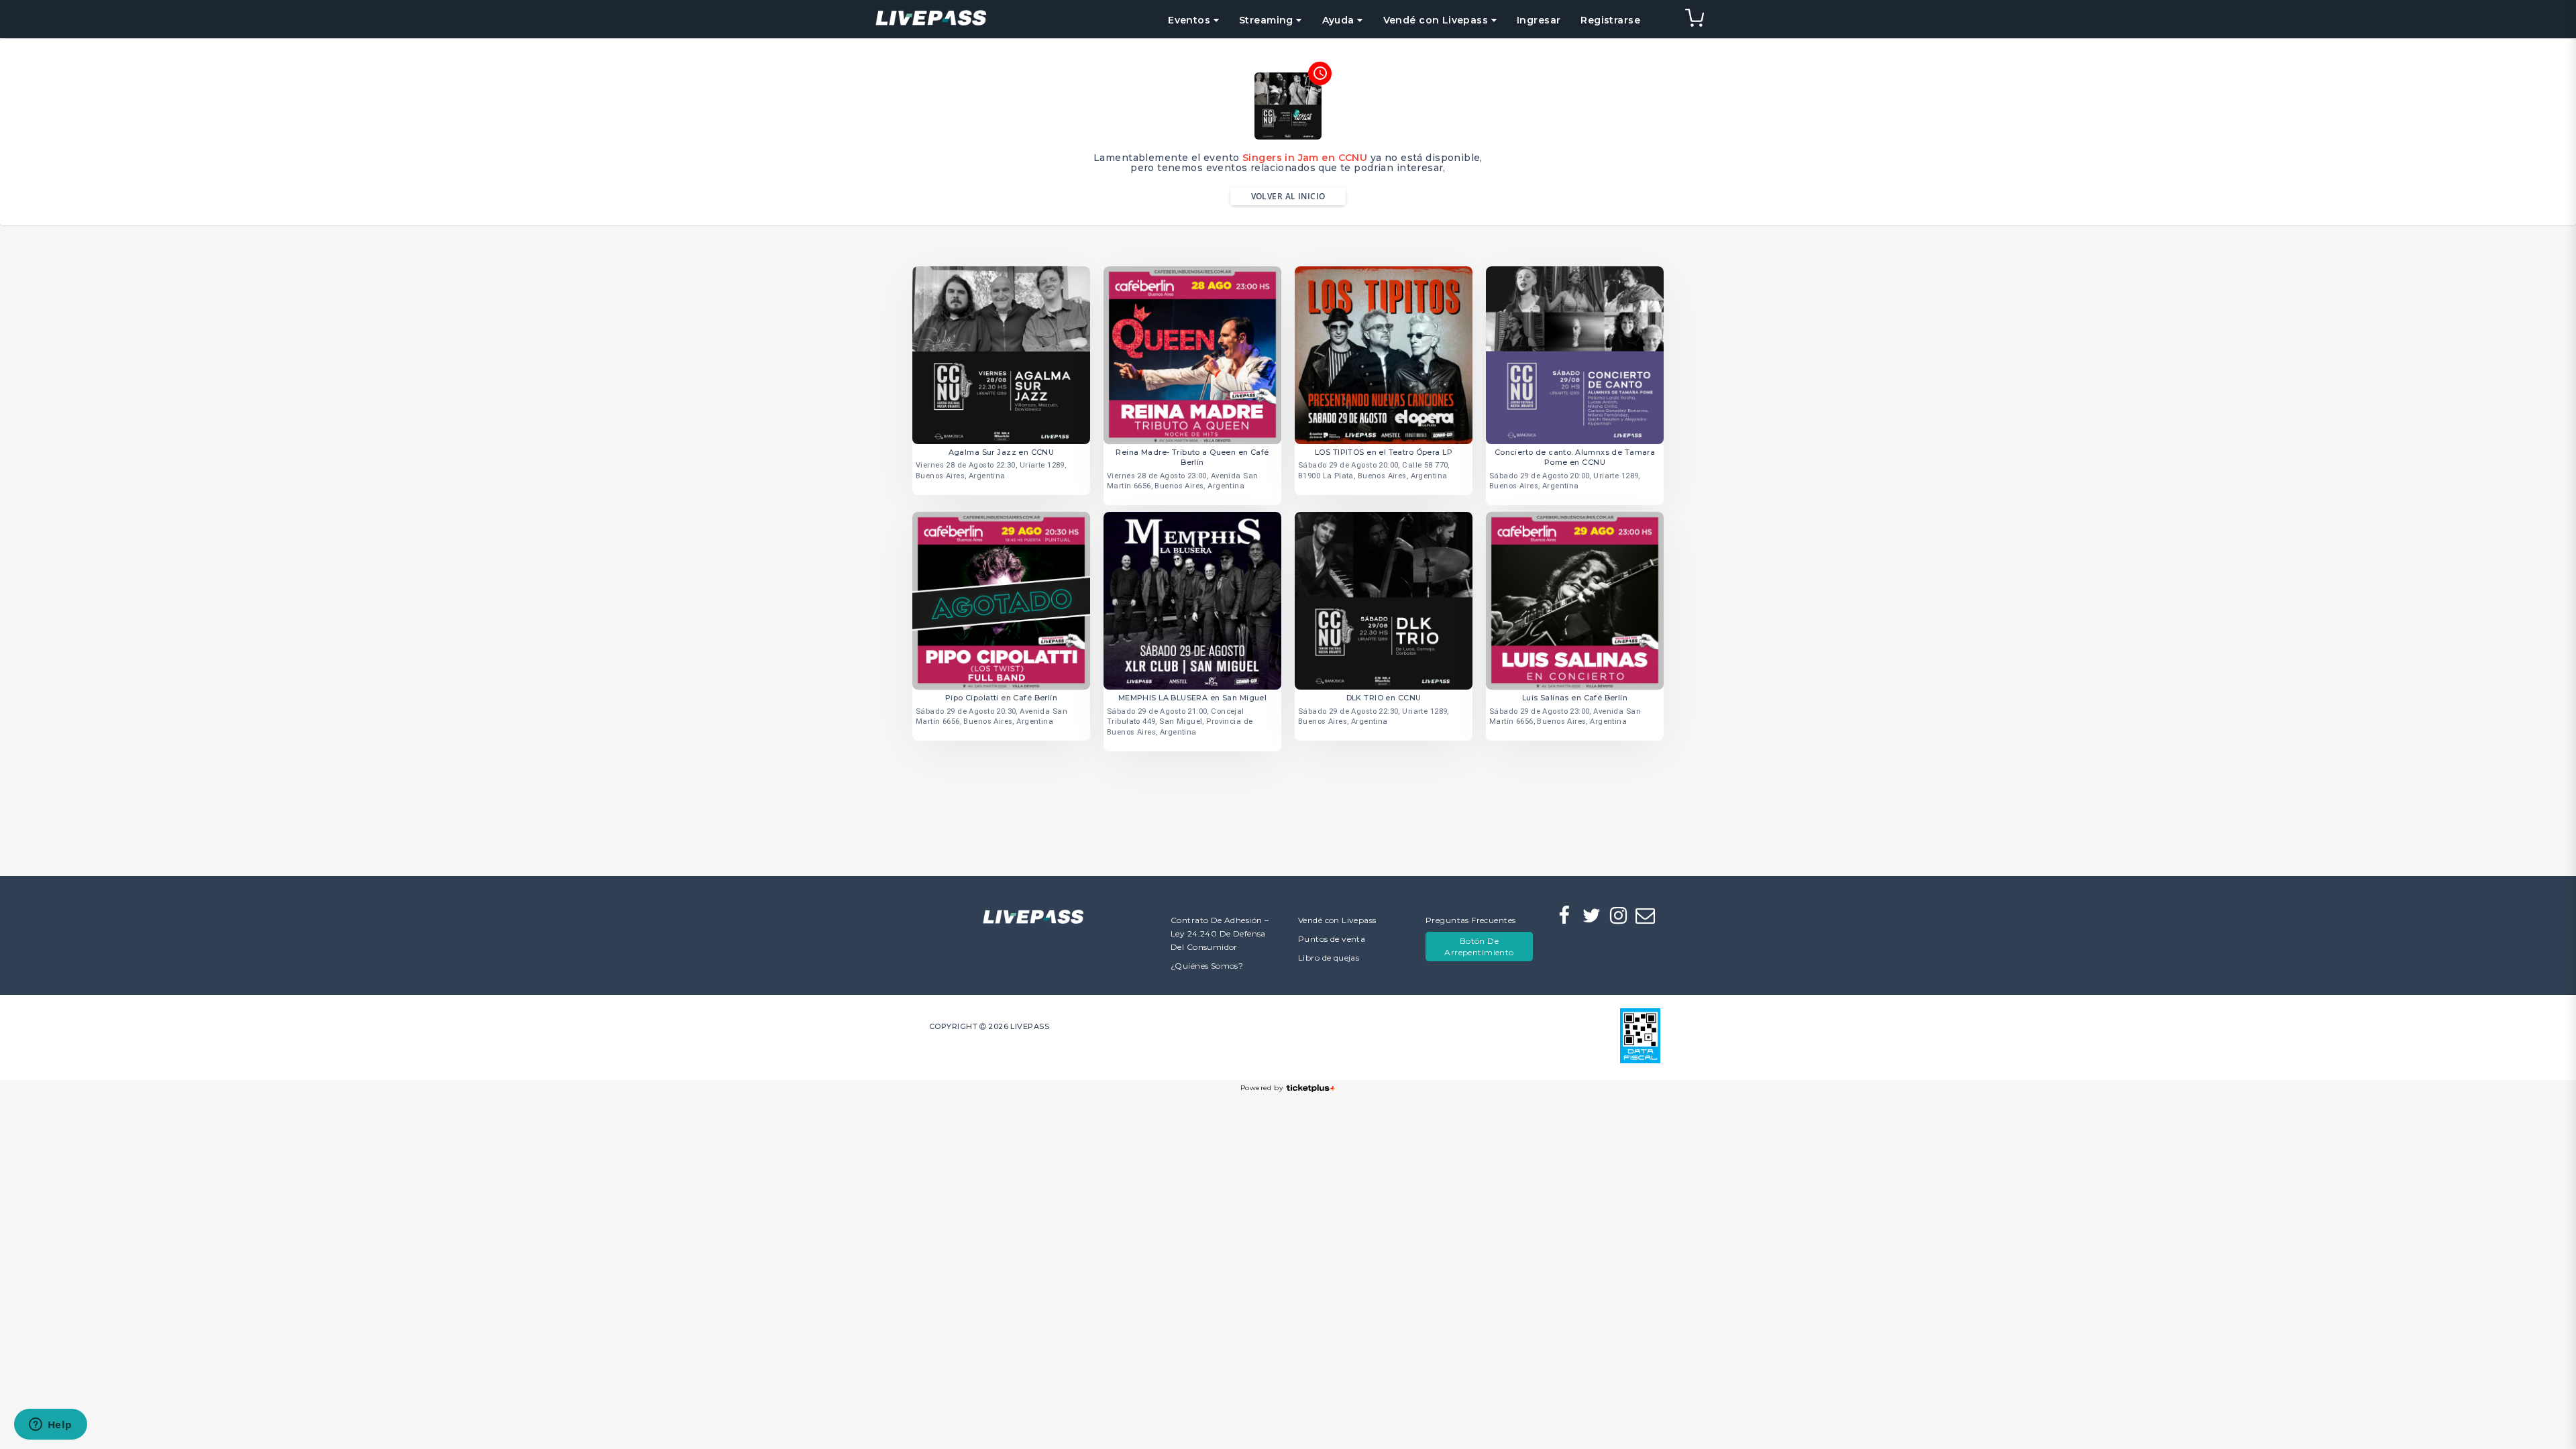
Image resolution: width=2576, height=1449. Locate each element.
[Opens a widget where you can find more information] (50, 1426)
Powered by (1262, 1088)
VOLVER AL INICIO (1288, 196)
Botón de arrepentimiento (1479, 947)
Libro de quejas (1329, 958)
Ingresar (1539, 20)
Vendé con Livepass (1337, 920)
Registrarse (1610, 20)
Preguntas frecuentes (1470, 920)
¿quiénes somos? (1207, 966)
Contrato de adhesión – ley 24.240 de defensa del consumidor (1220, 933)
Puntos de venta (1332, 939)
